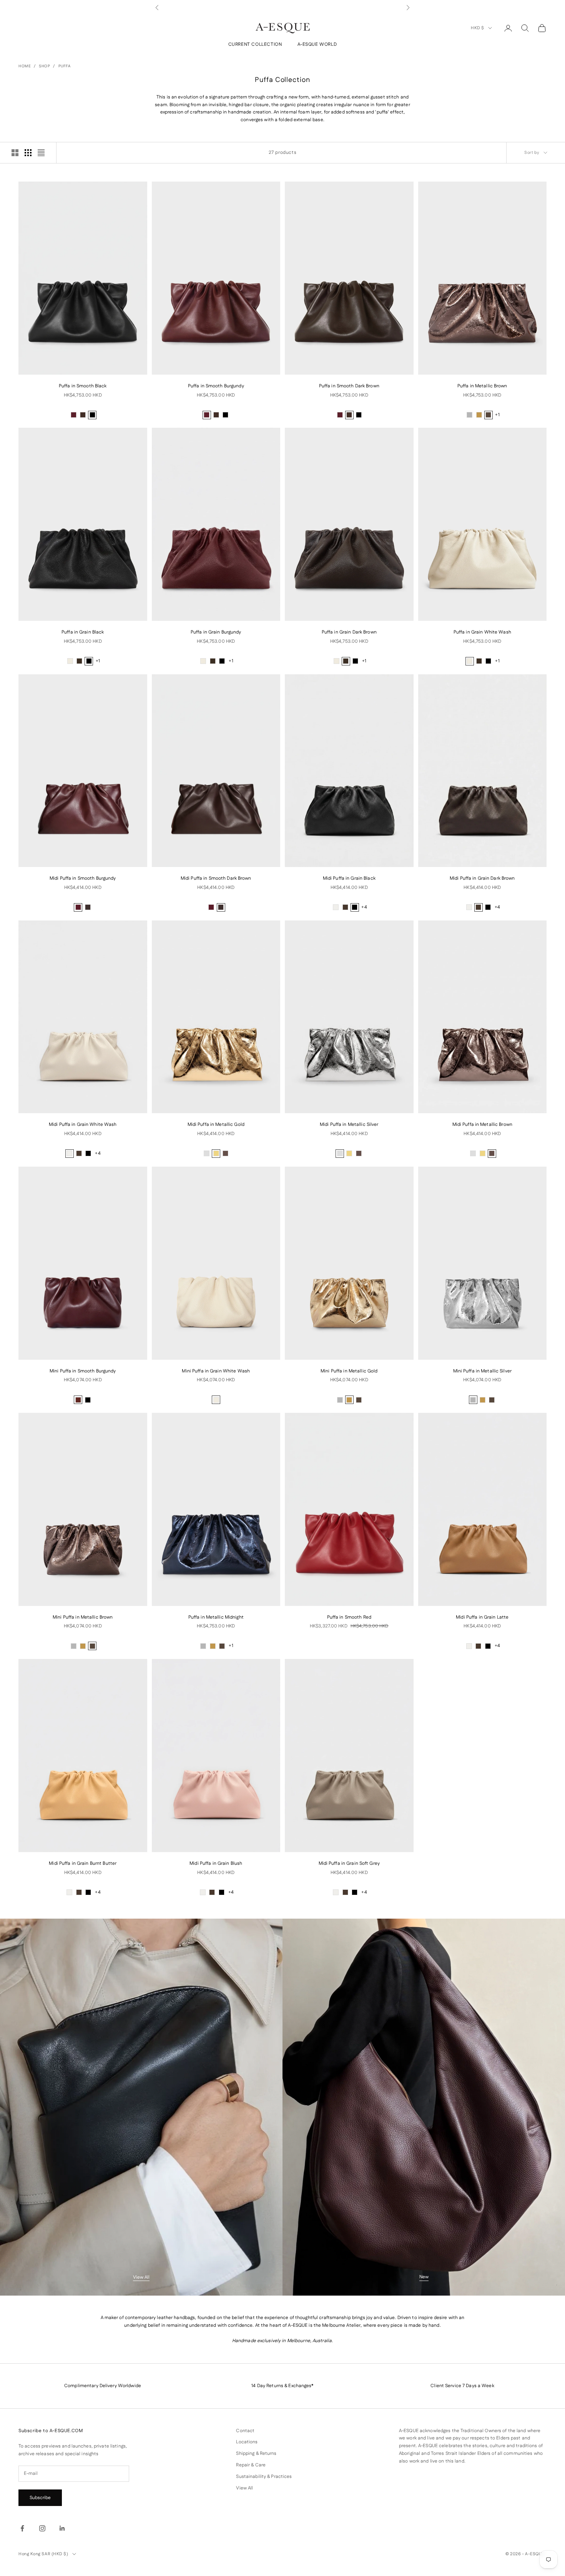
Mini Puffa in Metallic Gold (349, 1371)
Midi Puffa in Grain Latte (482, 1617)
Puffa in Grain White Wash (482, 632)
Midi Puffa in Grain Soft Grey (349, 1863)
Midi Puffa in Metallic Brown (482, 1125)
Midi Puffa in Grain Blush (216, 1863)
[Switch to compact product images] (41, 153)
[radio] (73, 415)
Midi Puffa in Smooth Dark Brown (216, 878)
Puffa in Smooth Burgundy (216, 386)
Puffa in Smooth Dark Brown (349, 386)
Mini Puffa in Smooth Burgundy (83, 1371)
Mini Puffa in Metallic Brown (83, 1617)
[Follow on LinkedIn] (62, 2528)
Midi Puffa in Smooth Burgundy (83, 878)
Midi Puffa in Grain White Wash (83, 1125)
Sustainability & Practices (264, 2477)
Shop (44, 66)
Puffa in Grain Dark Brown (349, 632)
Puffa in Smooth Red (349, 1617)
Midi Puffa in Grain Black (349, 878)
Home (25, 66)
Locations (247, 2442)
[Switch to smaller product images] (28, 153)
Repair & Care (251, 2465)
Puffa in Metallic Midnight (216, 1617)
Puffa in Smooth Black (83, 386)
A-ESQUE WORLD (317, 45)
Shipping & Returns (256, 2453)
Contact (245, 2431)
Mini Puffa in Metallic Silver (482, 1371)
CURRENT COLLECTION (255, 45)
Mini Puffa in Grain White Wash (216, 1371)
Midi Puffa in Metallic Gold (216, 1125)
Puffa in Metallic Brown (482, 386)
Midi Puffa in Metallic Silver (349, 1125)
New (424, 2277)
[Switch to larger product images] (15, 153)
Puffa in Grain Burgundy (216, 632)
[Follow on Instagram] (42, 2528)
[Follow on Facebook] (22, 2528)
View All (141, 2277)
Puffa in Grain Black (83, 632)
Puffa (65, 66)
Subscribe (40, 2498)
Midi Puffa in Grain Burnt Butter (83, 1863)
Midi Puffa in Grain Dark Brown (482, 878)
